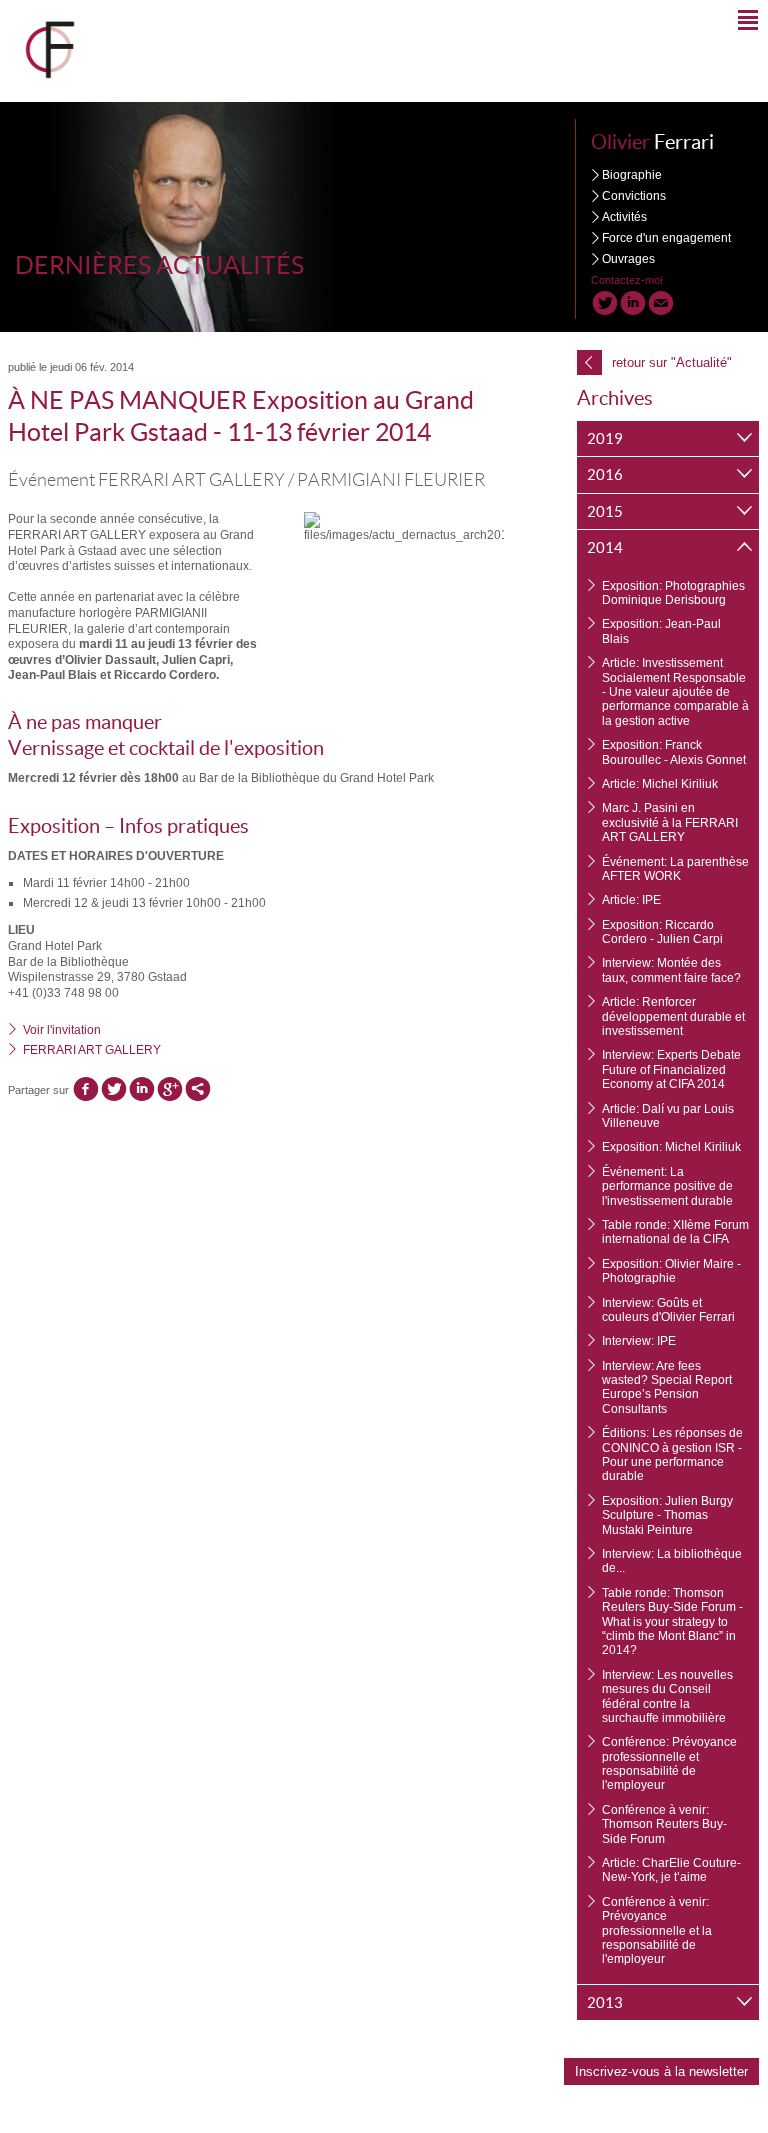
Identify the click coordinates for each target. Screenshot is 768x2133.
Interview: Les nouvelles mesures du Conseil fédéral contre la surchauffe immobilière (667, 1696)
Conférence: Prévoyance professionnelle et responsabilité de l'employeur (669, 1763)
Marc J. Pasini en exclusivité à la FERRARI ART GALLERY (670, 822)
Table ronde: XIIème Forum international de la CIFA (675, 1232)
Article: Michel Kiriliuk (660, 784)
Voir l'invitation (62, 1030)
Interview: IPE (639, 1341)
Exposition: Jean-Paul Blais (661, 631)
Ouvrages (628, 259)
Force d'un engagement (666, 238)
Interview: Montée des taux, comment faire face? (671, 970)
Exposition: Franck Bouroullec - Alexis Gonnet (674, 752)
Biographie (632, 175)
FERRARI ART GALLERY (92, 1050)
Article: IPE (631, 900)
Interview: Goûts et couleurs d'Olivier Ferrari (668, 1310)
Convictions (634, 196)
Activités (624, 217)
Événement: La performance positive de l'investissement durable (667, 1186)
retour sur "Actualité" (658, 362)
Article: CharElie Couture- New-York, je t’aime (671, 1870)
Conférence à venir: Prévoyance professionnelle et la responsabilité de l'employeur (657, 1931)
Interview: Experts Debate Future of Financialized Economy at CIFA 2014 (671, 1069)
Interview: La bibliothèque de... (672, 1561)
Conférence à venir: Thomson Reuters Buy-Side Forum (664, 1824)
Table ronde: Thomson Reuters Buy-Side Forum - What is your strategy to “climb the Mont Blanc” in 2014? (672, 1622)
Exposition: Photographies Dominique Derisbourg (673, 593)
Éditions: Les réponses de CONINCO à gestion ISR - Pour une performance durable (672, 1454)
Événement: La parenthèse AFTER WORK (675, 869)
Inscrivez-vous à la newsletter (661, 2071)
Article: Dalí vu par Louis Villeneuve (668, 1116)
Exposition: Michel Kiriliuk (671, 1147)
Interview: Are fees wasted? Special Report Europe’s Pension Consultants (667, 1387)
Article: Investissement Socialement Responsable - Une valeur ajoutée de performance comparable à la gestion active (675, 692)
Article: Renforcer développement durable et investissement (673, 1016)
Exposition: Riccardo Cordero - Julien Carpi (662, 932)
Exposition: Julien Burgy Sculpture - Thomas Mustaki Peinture (667, 1515)
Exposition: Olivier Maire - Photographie (671, 1271)
